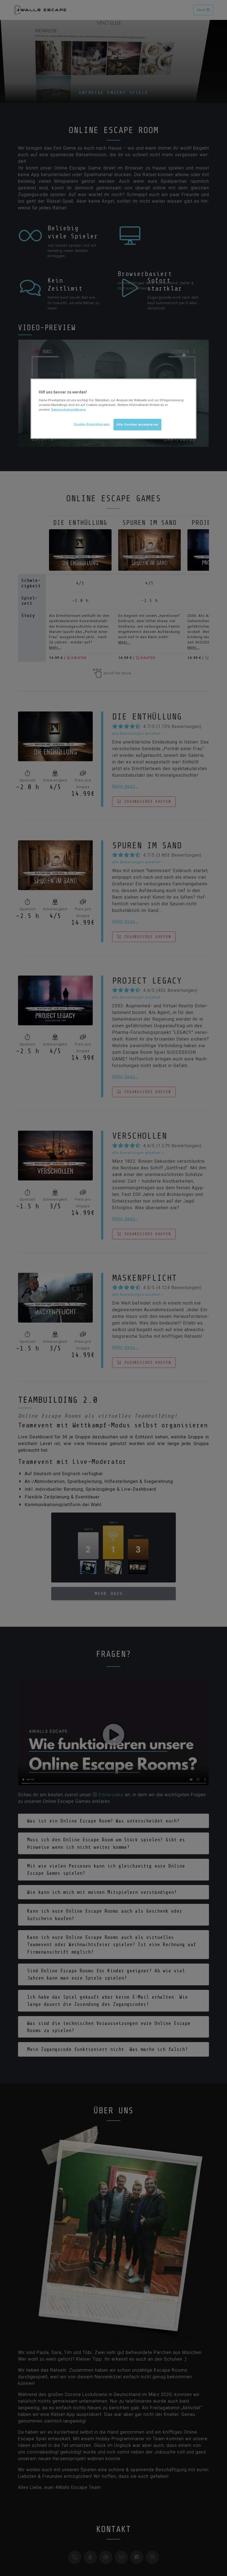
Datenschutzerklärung (68, 410)
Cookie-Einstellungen (92, 424)
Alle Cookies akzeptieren (137, 424)
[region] (114, 409)
